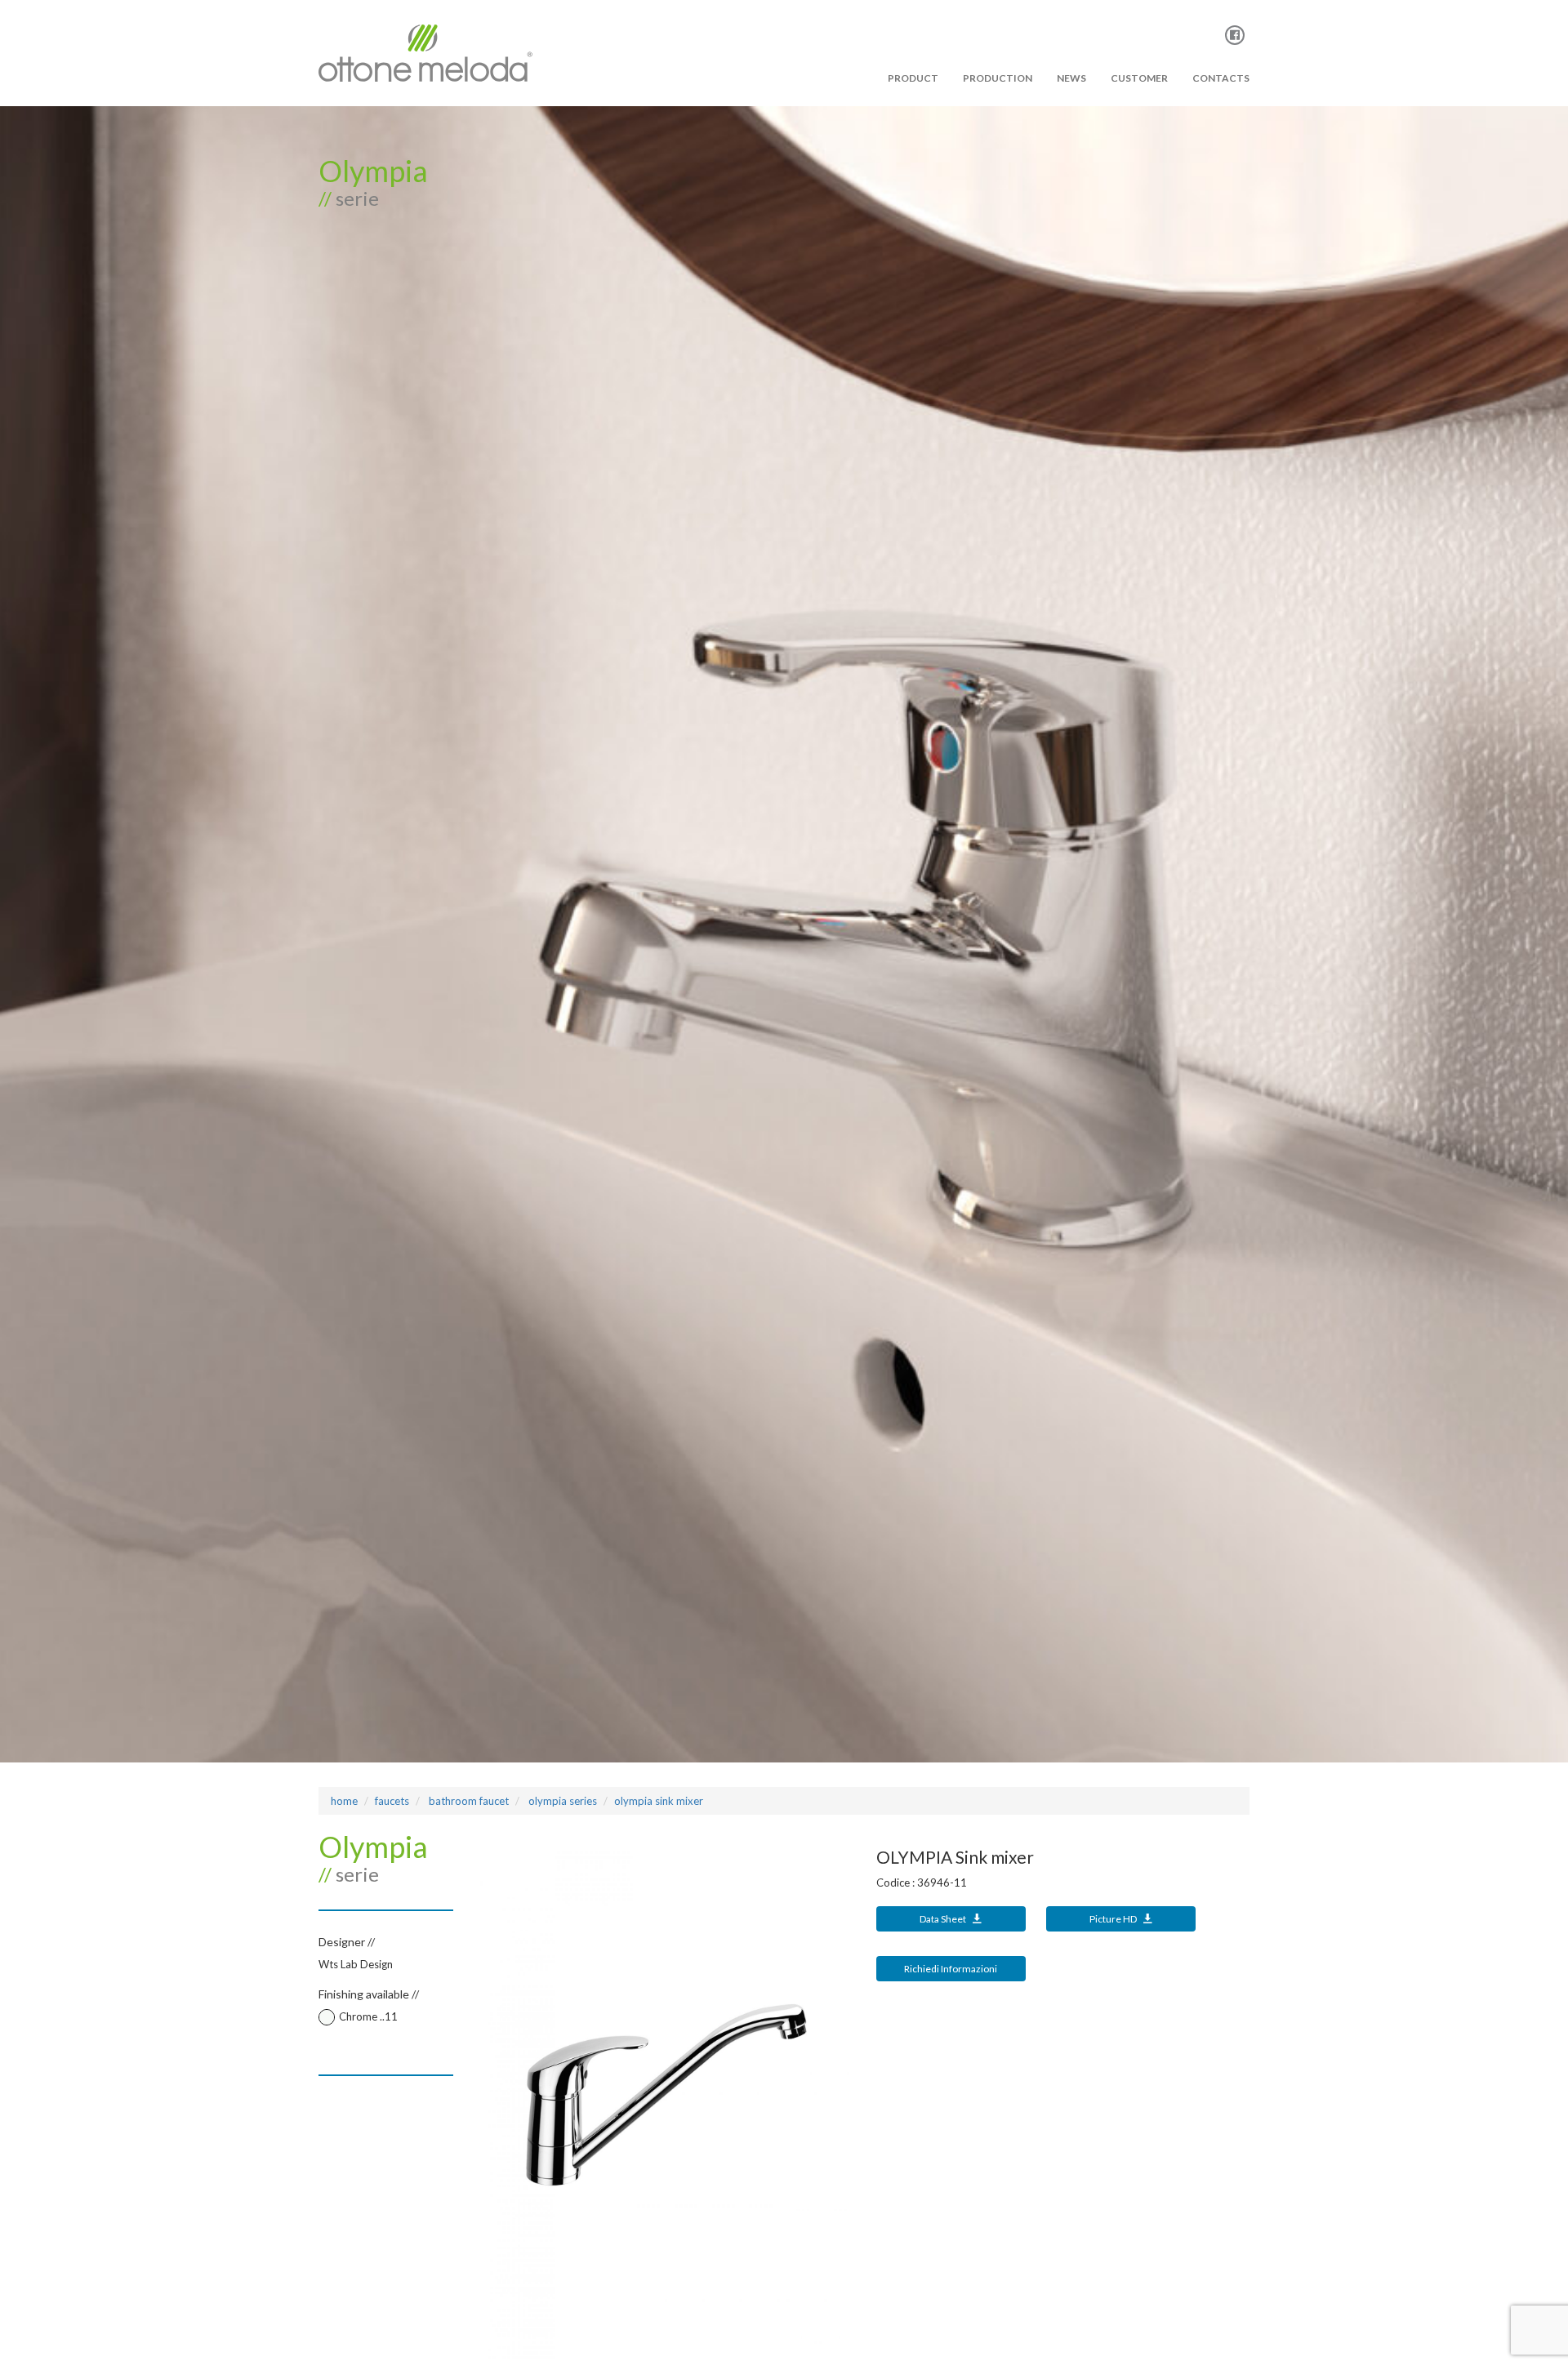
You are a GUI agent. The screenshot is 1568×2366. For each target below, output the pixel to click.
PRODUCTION (998, 78)
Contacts (1221, 78)
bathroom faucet (468, 1801)
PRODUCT (913, 78)
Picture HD (1114, 1919)
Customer (1139, 78)
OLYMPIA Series (561, 1801)
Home (344, 1801)
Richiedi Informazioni (951, 1969)
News (1071, 78)
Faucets (392, 1801)
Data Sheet (944, 1919)
